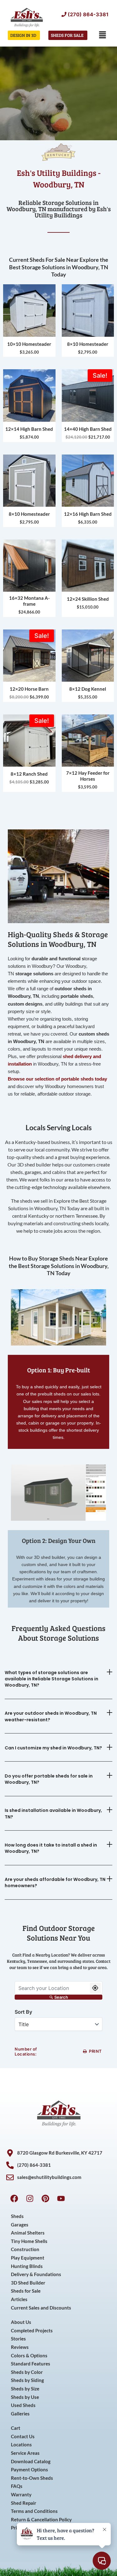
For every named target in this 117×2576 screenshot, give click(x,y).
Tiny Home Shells (29, 2241)
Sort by (23, 2012)
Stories (18, 2339)
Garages (20, 2225)
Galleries (20, 2414)
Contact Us (23, 2437)
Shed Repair (24, 2503)
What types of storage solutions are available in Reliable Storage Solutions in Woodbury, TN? (51, 1679)
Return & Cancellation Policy (41, 2520)
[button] (103, 35)
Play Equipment (28, 2258)
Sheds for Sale (26, 2291)
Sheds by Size (25, 2389)
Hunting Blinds (27, 2266)
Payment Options (29, 2470)
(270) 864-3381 (88, 14)
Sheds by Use (25, 2397)
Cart (16, 2428)
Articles (19, 2299)
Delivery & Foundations (36, 2274)
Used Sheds (23, 2405)
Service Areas (25, 2453)
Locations (21, 2445)
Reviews (20, 2347)
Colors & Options (29, 2356)
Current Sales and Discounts (41, 2308)
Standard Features (31, 2364)
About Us (21, 2322)
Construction (25, 2249)
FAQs (17, 2486)
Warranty (21, 2495)
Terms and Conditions (34, 2511)
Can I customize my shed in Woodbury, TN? (53, 1748)
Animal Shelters (28, 2233)
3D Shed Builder (28, 2283)
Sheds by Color (27, 2372)
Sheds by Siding (27, 2380)
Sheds (17, 2216)
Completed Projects (32, 2331)
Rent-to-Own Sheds (32, 2478)
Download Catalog (31, 2462)
